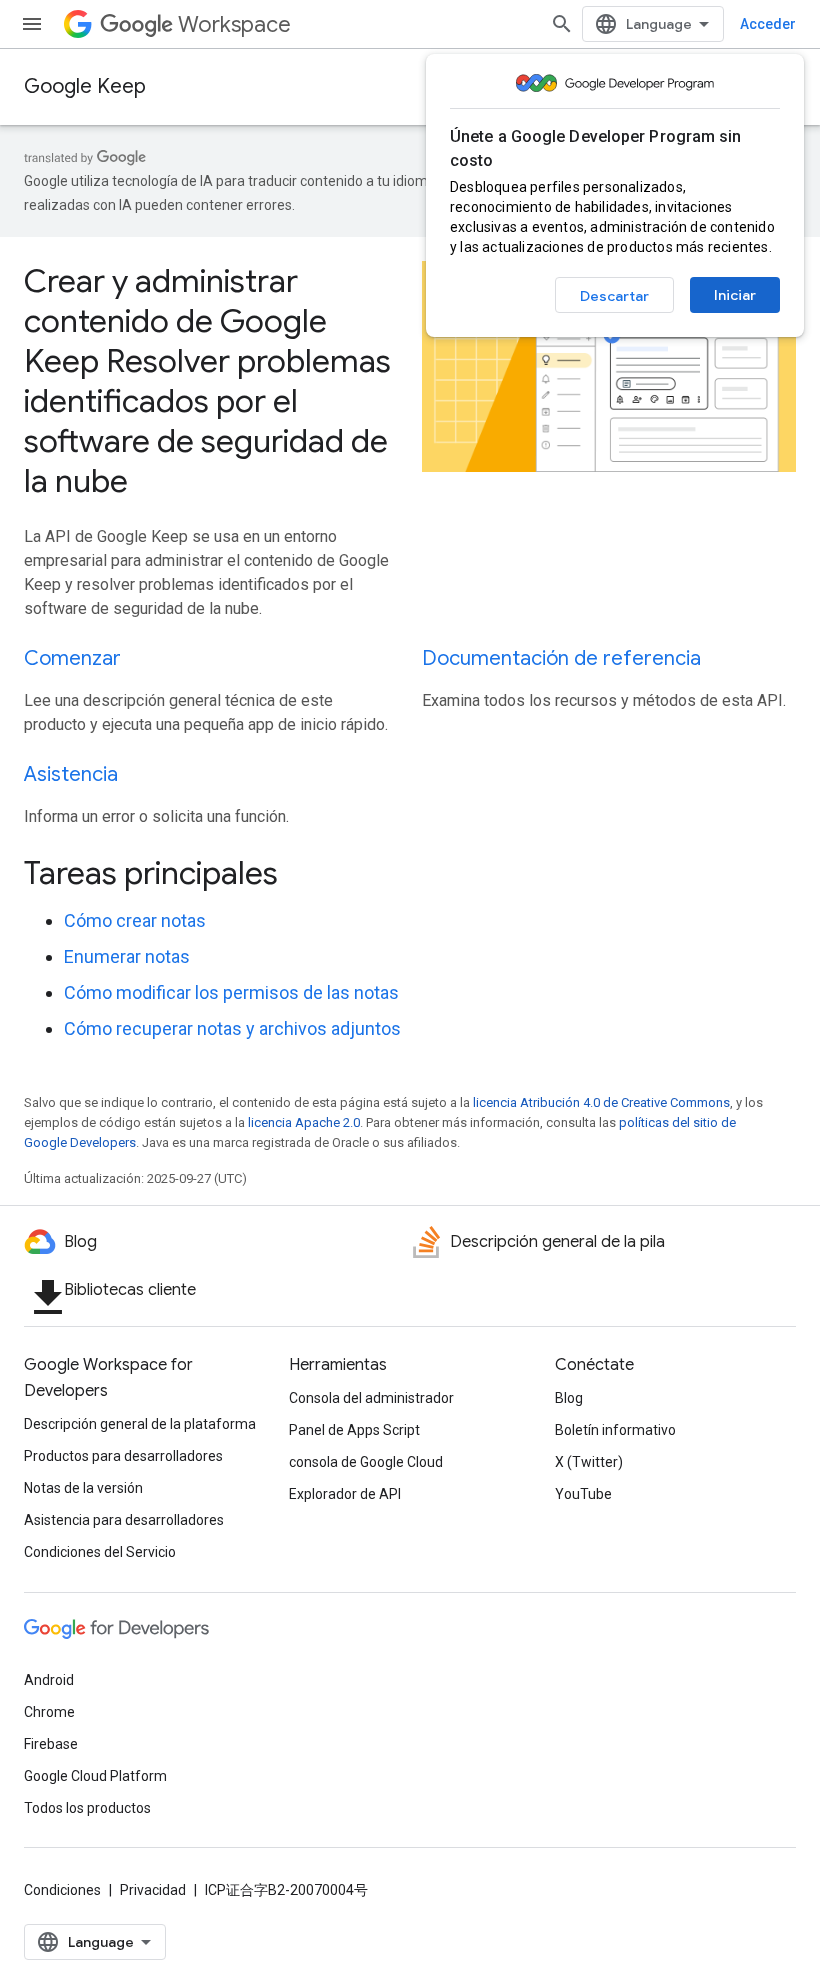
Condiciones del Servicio (100, 1552)
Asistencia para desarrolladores (124, 1520)
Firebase (51, 1744)
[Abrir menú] (32, 24)
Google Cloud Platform (95, 1776)
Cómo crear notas (135, 920)
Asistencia (71, 774)
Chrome (49, 1712)
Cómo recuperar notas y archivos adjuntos (232, 1028)
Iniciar (735, 295)
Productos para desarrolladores (123, 1456)
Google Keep (85, 86)
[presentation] (410, 873)
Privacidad (153, 1890)
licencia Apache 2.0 (304, 1122)
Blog (569, 1398)
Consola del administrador (371, 1398)
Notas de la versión (83, 1488)
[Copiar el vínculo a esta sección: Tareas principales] (305, 876)
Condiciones (62, 1890)
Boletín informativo (615, 1430)
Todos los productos (87, 1808)
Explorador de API (345, 1494)
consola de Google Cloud (366, 1462)
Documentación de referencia (561, 658)
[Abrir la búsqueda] (562, 24)
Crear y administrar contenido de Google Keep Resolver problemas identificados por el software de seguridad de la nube (207, 381)
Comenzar (72, 658)
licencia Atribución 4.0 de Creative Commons (601, 1102)
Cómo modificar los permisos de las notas (231, 992)
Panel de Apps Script (354, 1430)
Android (49, 1680)
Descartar (614, 296)
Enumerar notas (127, 956)
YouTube (583, 1494)
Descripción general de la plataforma (140, 1424)
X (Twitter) (589, 1462)
